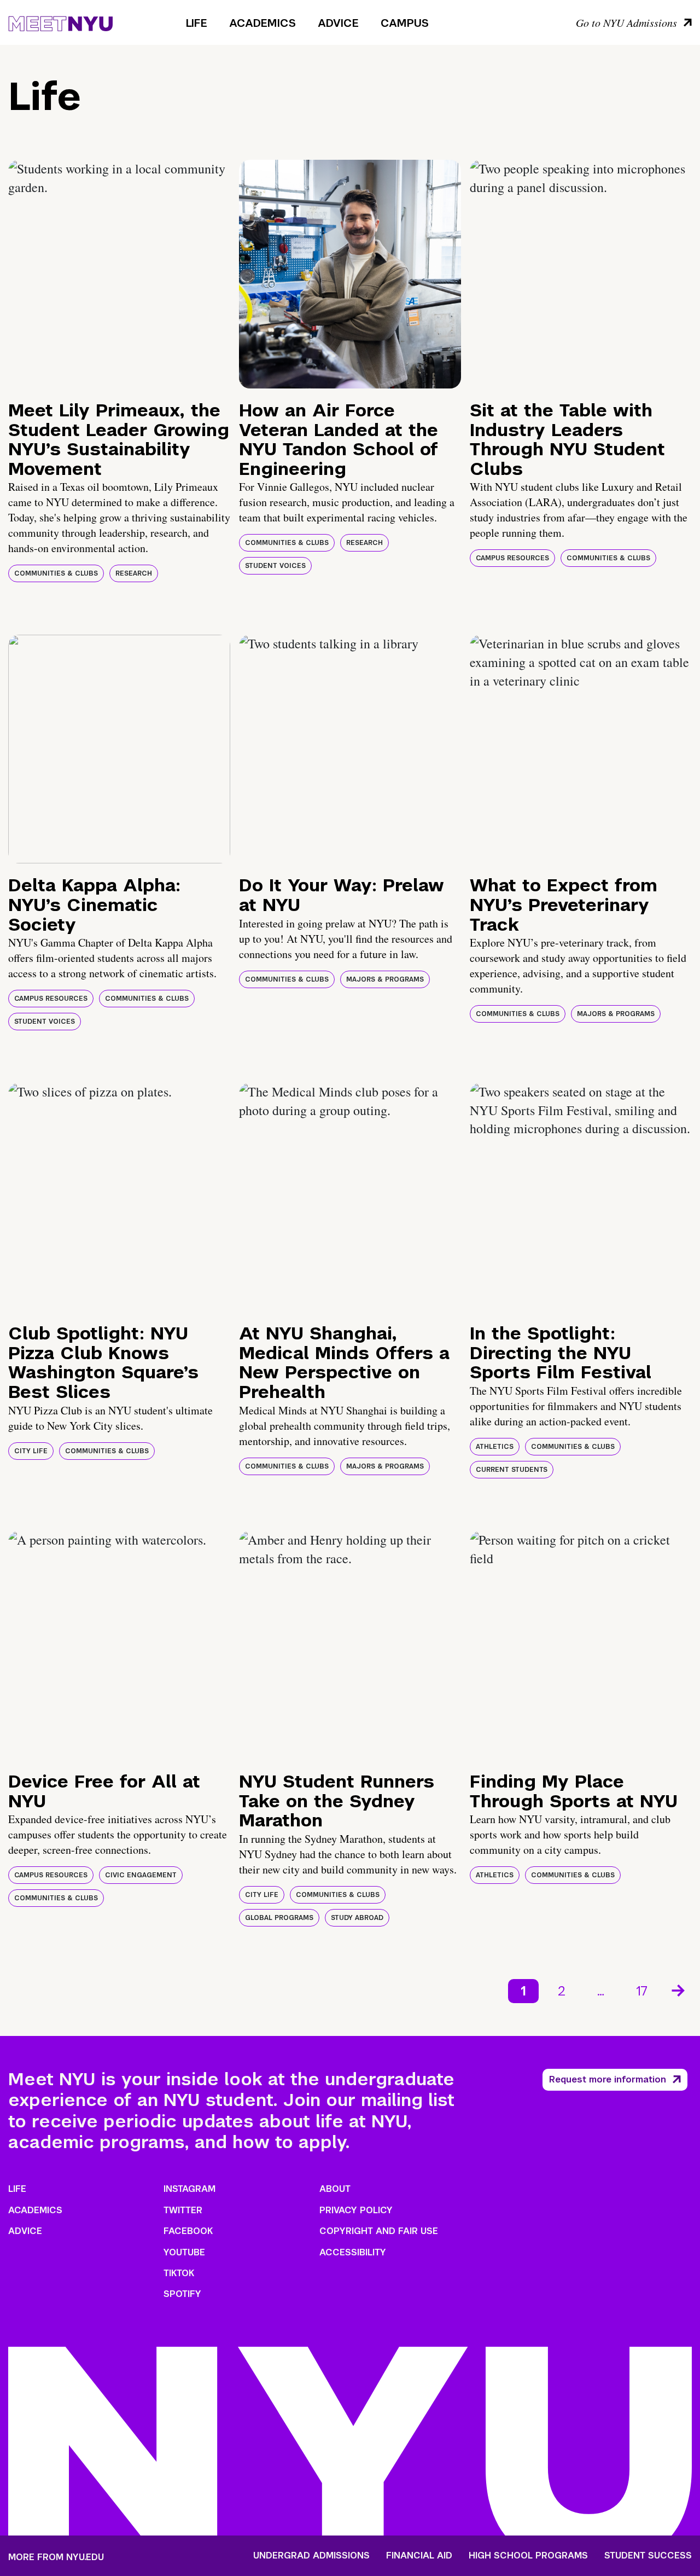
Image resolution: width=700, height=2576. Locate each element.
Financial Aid (419, 2556)
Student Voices (275, 566)
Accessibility (353, 2252)
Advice (338, 23)
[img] (119, 274)
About (335, 2189)
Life (197, 23)
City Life (31, 1451)
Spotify (182, 2294)
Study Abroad (357, 1918)
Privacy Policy (356, 2210)
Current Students (512, 1470)
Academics (262, 23)
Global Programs (279, 1918)
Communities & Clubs (56, 573)
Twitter (183, 2210)
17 (642, 1991)
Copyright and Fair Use (379, 2231)
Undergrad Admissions (311, 2556)
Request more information (608, 2079)
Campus (405, 23)
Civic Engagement (141, 1875)
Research (134, 573)
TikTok (179, 2273)
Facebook (188, 2231)
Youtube (184, 2252)
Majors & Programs (385, 979)
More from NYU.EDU (56, 2557)
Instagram (189, 2189)
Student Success (648, 2556)
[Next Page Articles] (679, 1989)
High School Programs (528, 2556)
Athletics (495, 1447)
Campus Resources (512, 558)
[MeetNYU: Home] (60, 22)
